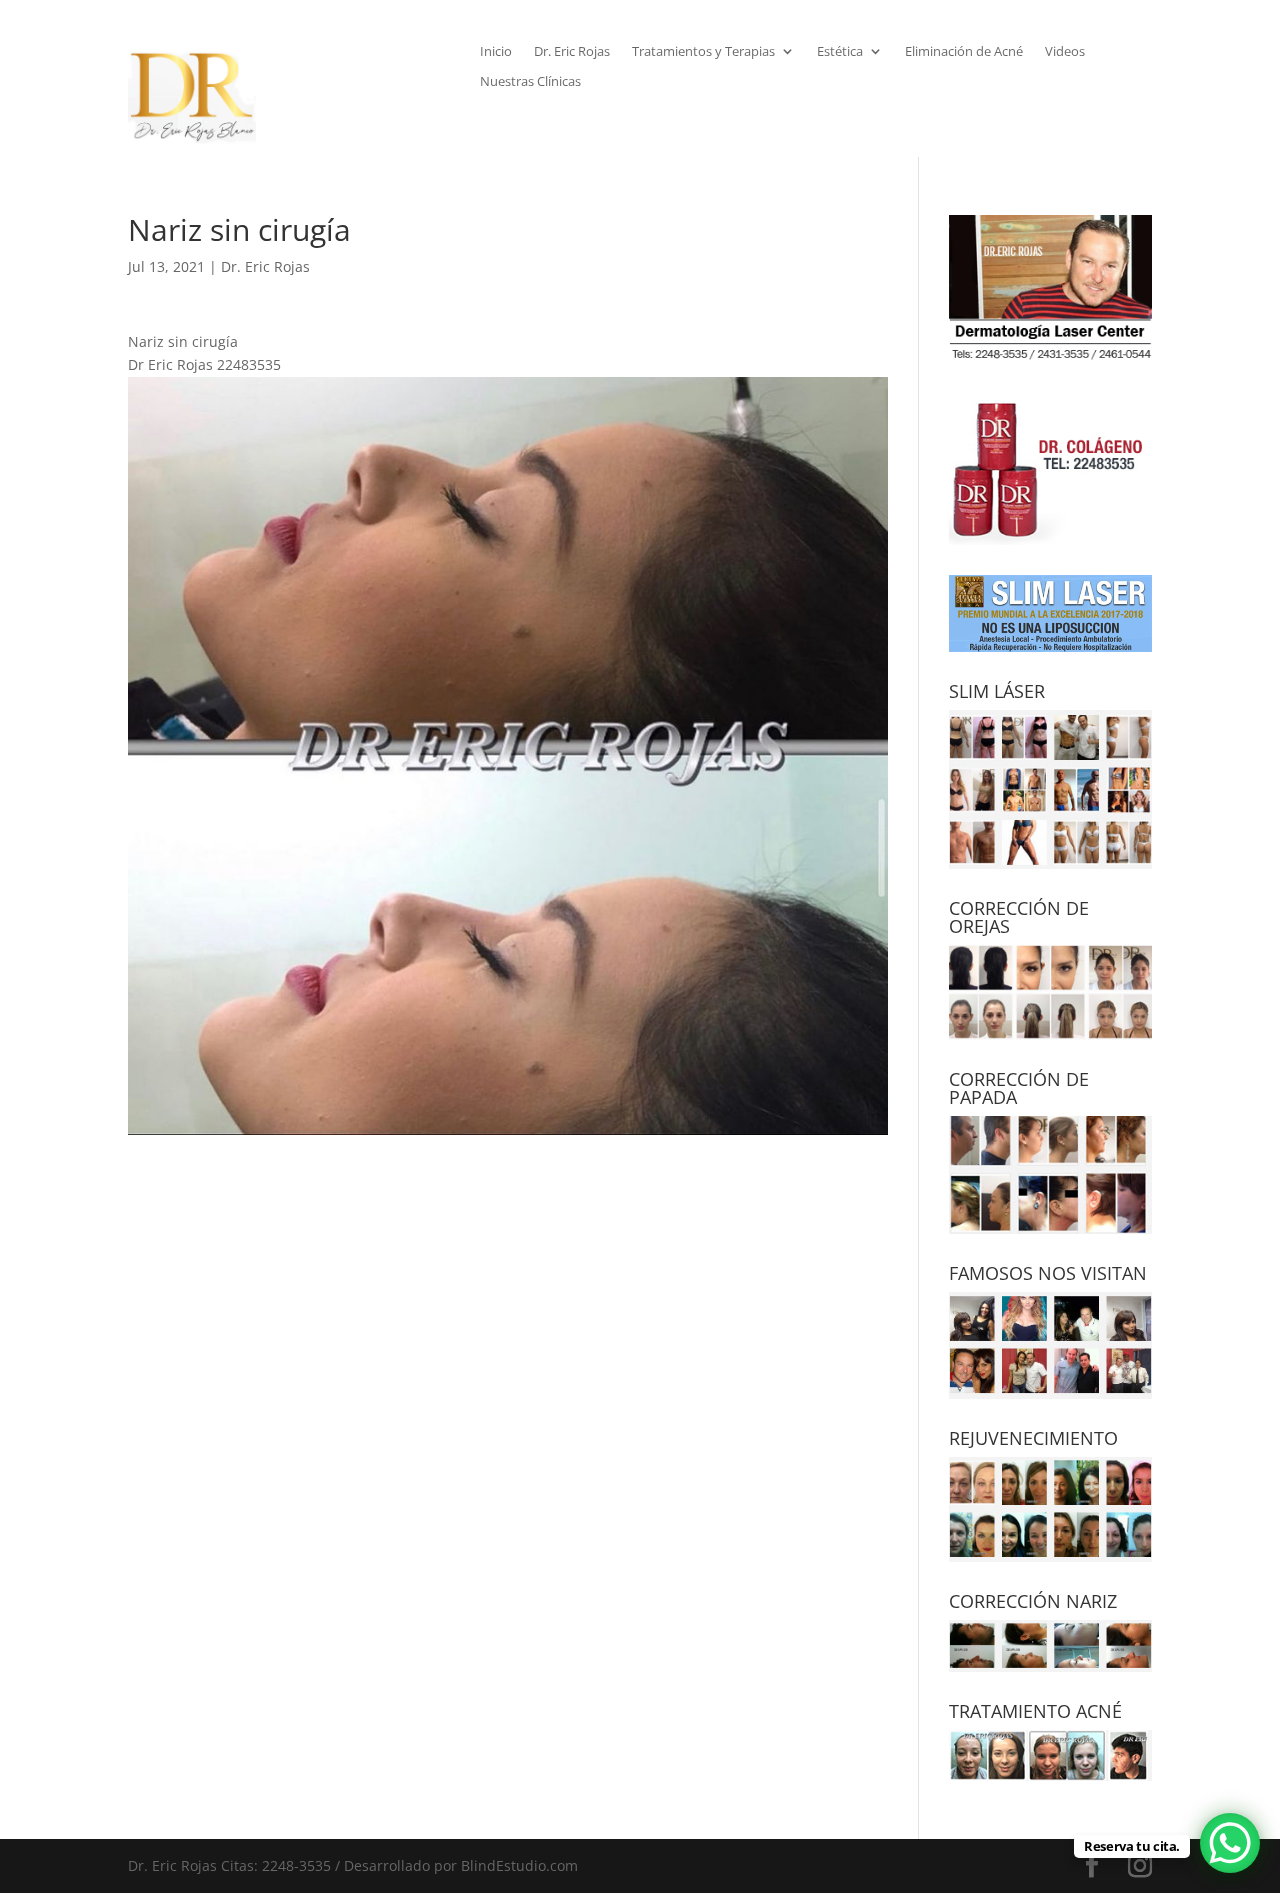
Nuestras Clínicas (530, 82)
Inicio (496, 52)
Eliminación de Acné (964, 52)
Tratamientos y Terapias (703, 52)
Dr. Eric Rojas (572, 52)
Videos (1065, 52)
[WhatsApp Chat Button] (1230, 1843)
